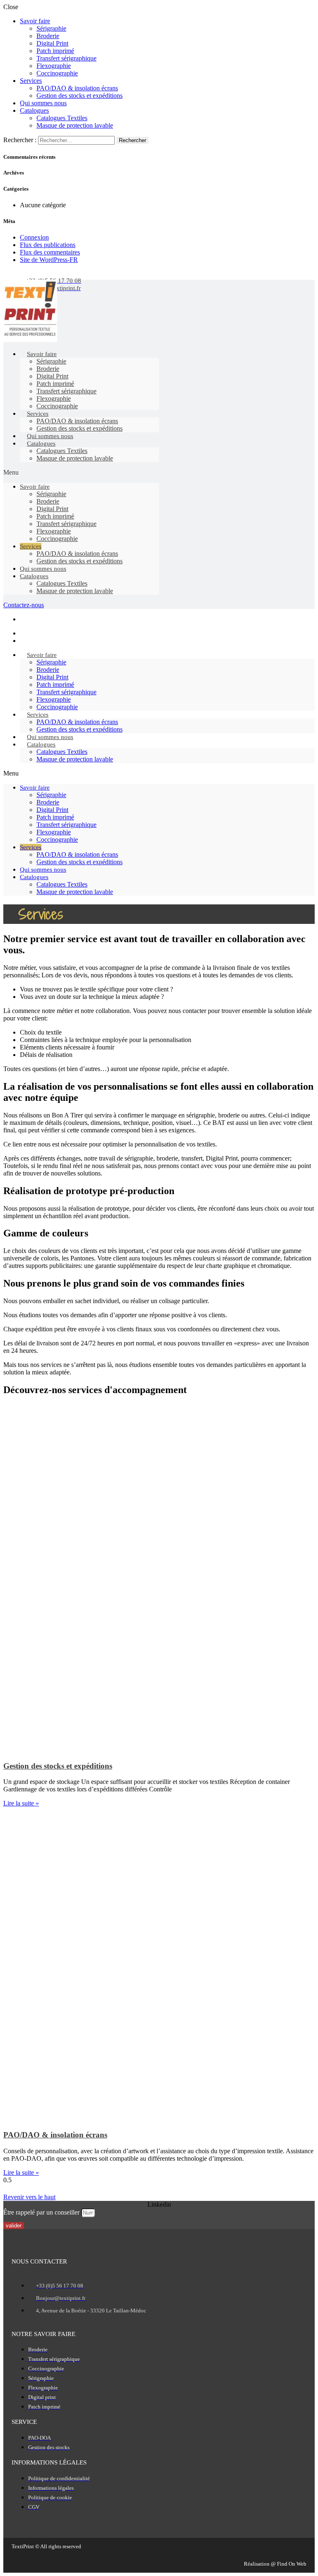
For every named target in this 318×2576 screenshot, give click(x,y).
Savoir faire (35, 21)
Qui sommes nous (43, 103)
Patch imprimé (55, 51)
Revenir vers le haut (29, 2197)
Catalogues (34, 110)
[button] (81, 473)
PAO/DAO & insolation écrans (77, 88)
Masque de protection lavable (75, 125)
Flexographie (54, 66)
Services (31, 81)
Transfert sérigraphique (66, 58)
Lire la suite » (21, 1803)
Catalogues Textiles (62, 118)
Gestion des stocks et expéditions (79, 96)
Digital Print (52, 43)
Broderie (48, 36)
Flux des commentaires (50, 252)
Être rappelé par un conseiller (42, 2212)
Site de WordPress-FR (49, 260)
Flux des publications (48, 245)
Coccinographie (57, 73)
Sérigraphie (51, 28)
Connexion (34, 237)
